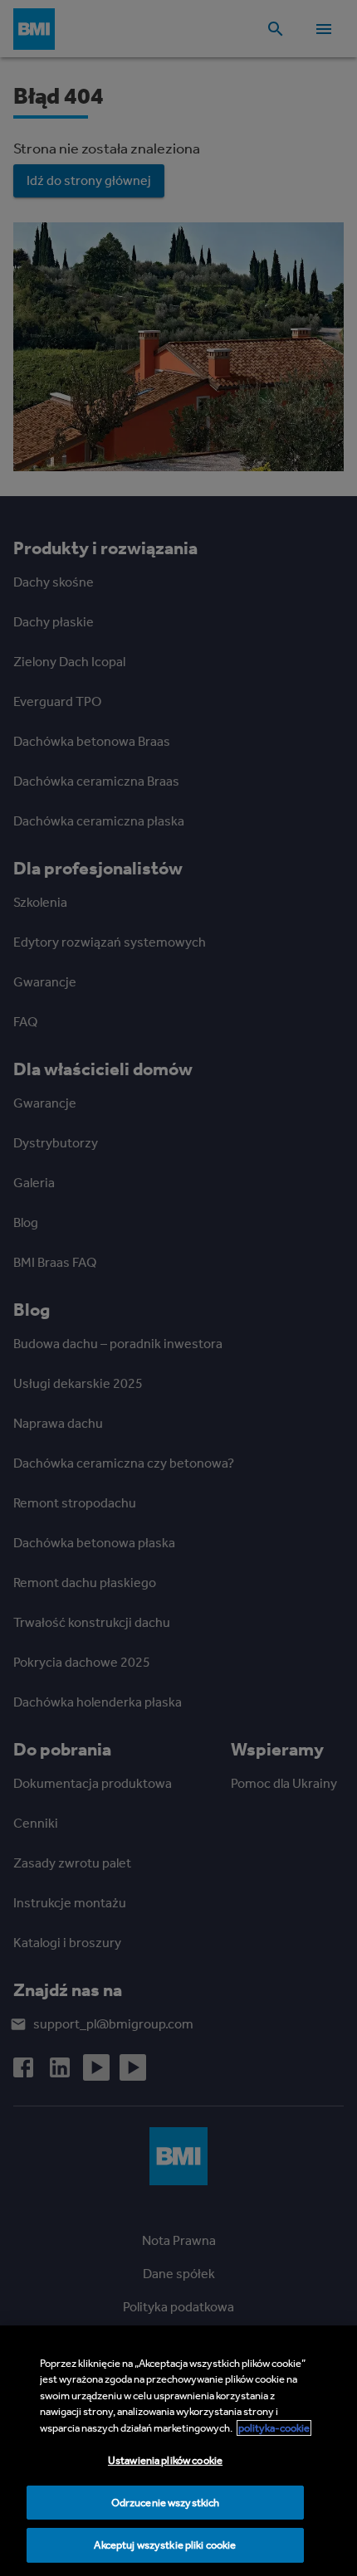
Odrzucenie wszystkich (166, 2503)
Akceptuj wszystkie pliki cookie (165, 2545)
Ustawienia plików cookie (165, 2460)
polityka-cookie (274, 2428)
